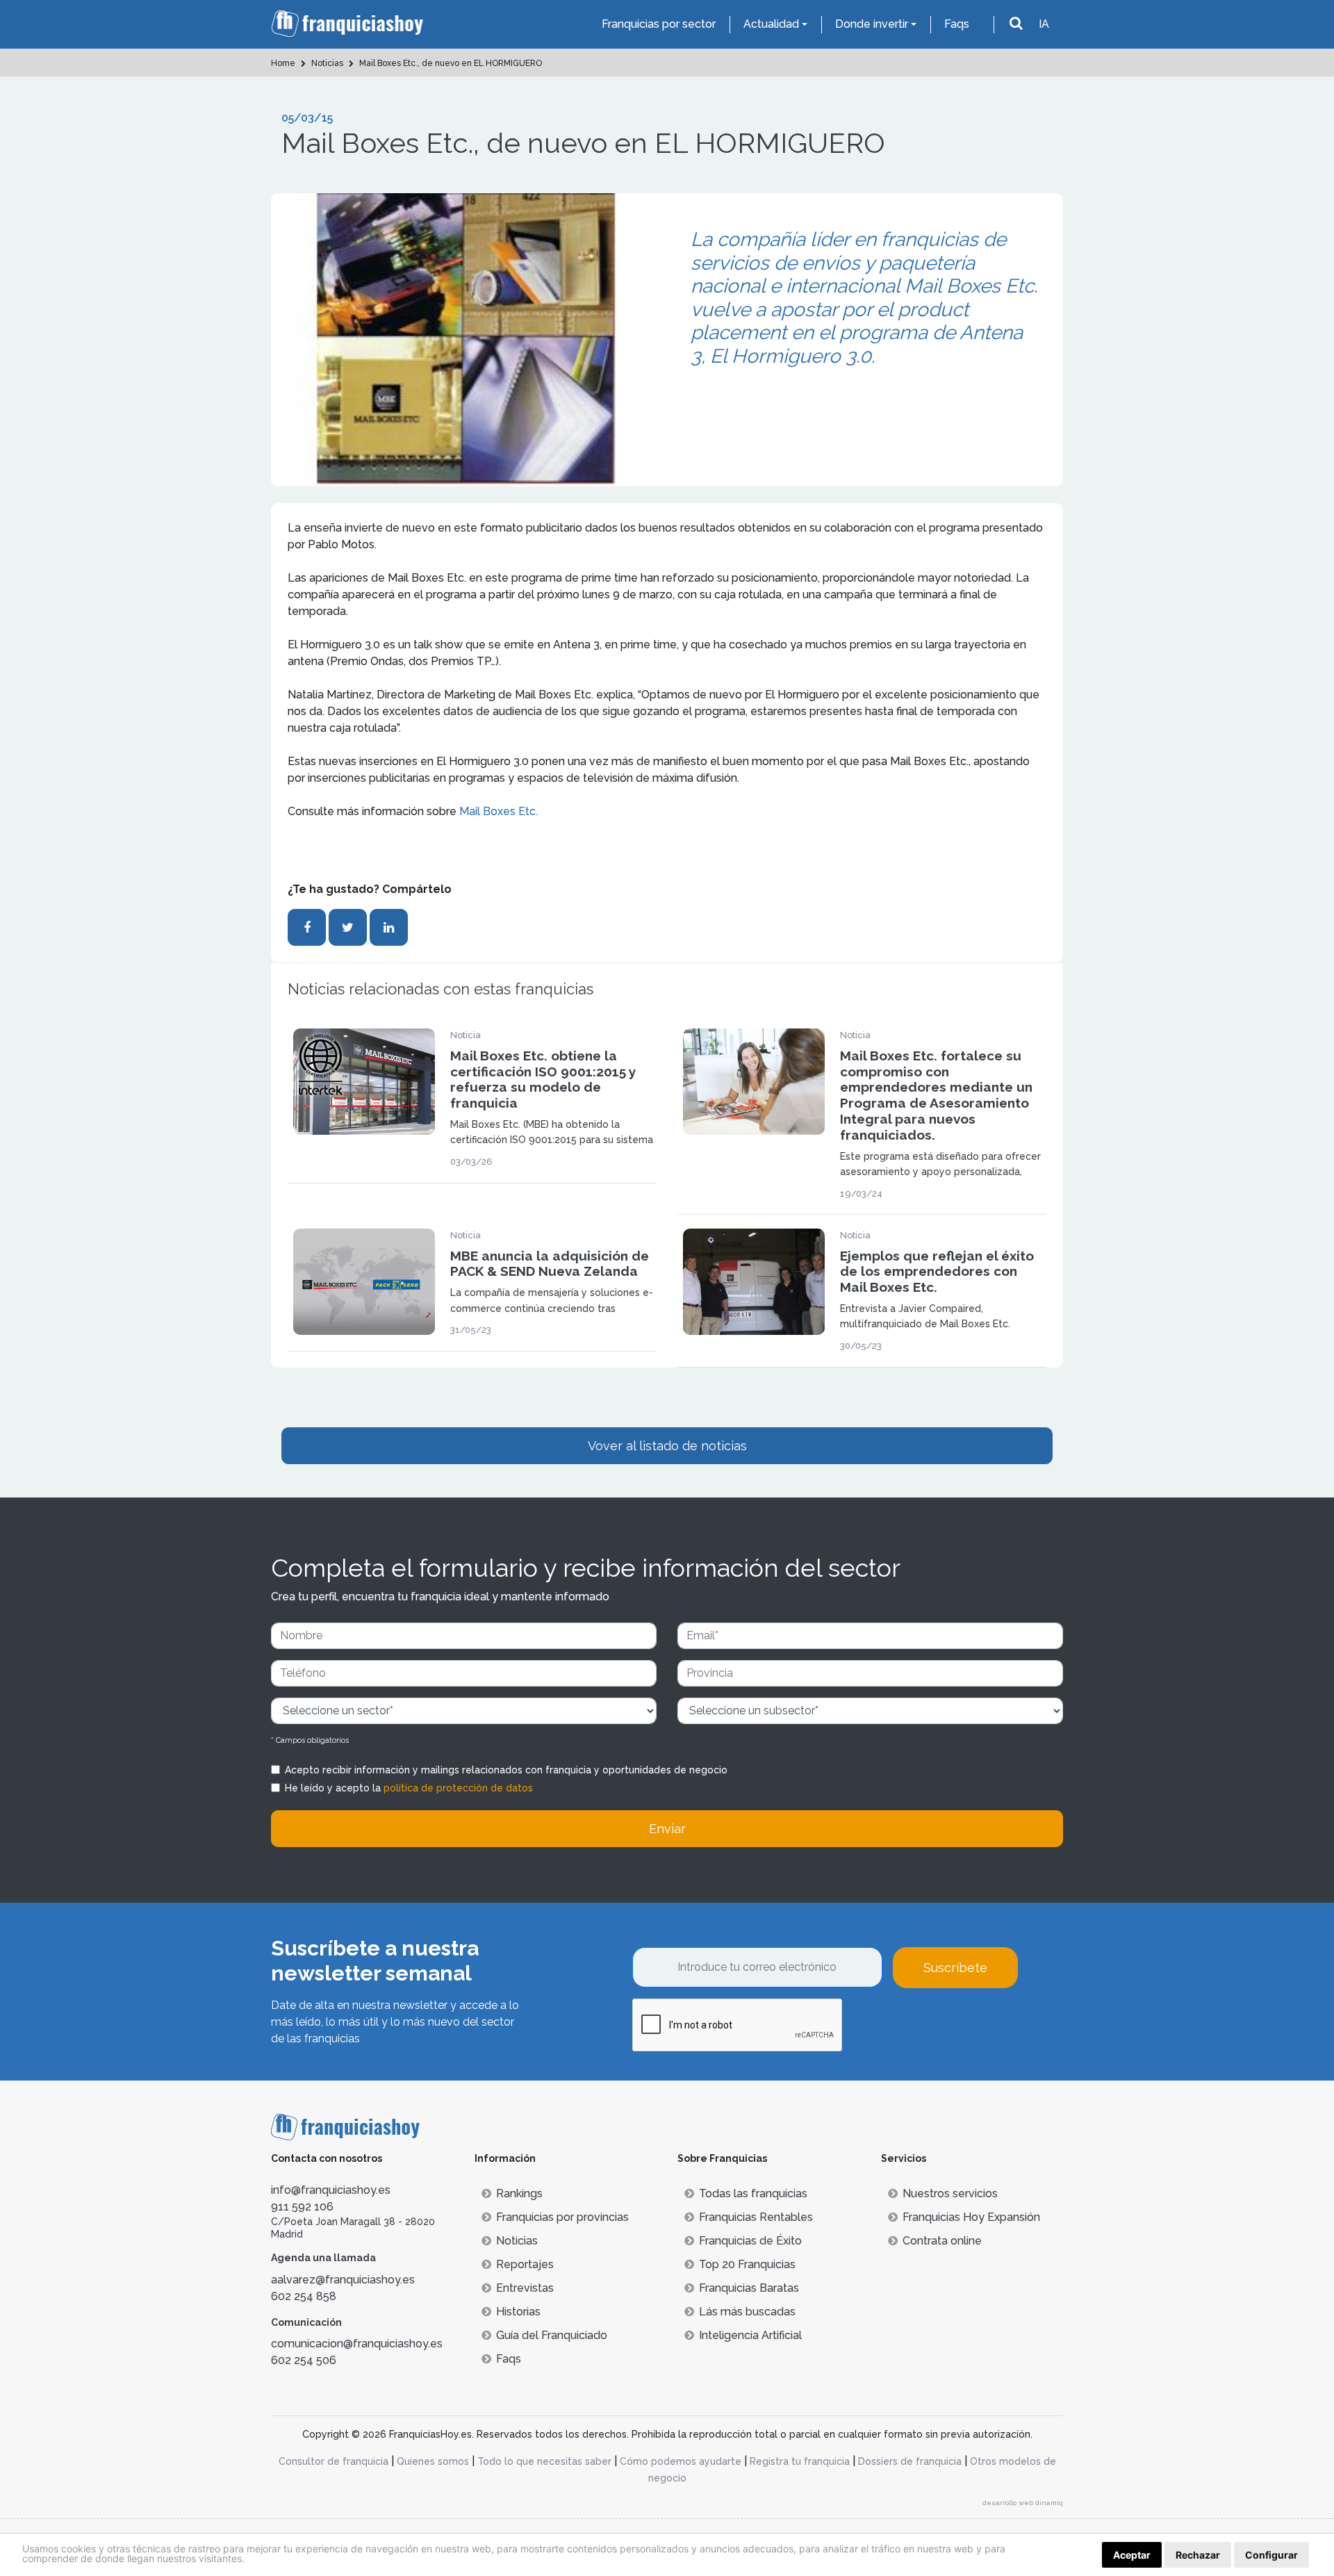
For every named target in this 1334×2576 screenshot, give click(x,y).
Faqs (957, 24)
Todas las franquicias (753, 2193)
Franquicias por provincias (562, 2217)
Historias (518, 2312)
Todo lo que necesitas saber (544, 2461)
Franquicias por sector (659, 24)
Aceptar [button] (1132, 2555)
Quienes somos (433, 2461)
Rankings (519, 2193)
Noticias (517, 2241)
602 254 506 (304, 2360)
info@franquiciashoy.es (331, 2190)
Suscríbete (955, 1968)
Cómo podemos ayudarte (681, 2461)
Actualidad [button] (771, 24)
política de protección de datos (458, 1788)
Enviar (667, 1829)
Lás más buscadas (747, 2312)
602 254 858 (304, 2296)
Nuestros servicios (950, 2193)
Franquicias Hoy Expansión (971, 2217)
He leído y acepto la (409, 1788)
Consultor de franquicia (333, 2461)
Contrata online (942, 2241)
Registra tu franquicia (800, 2461)
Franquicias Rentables (756, 2217)
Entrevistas (525, 2288)
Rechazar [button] (1198, 2555)
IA (1044, 24)
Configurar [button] (1271, 2555)
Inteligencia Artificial (750, 2335)
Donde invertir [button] (872, 24)
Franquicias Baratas (749, 2288)
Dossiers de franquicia (910, 2461)
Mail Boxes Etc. (499, 811)
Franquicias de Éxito (750, 2241)
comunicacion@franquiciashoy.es (357, 2344)
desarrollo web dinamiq (1023, 2503)
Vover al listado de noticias (667, 1446)
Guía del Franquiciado (552, 2335)
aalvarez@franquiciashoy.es (343, 2280)
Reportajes (525, 2264)
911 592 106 (302, 2207)
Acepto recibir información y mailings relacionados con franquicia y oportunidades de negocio (506, 1770)
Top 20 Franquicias (747, 2264)
